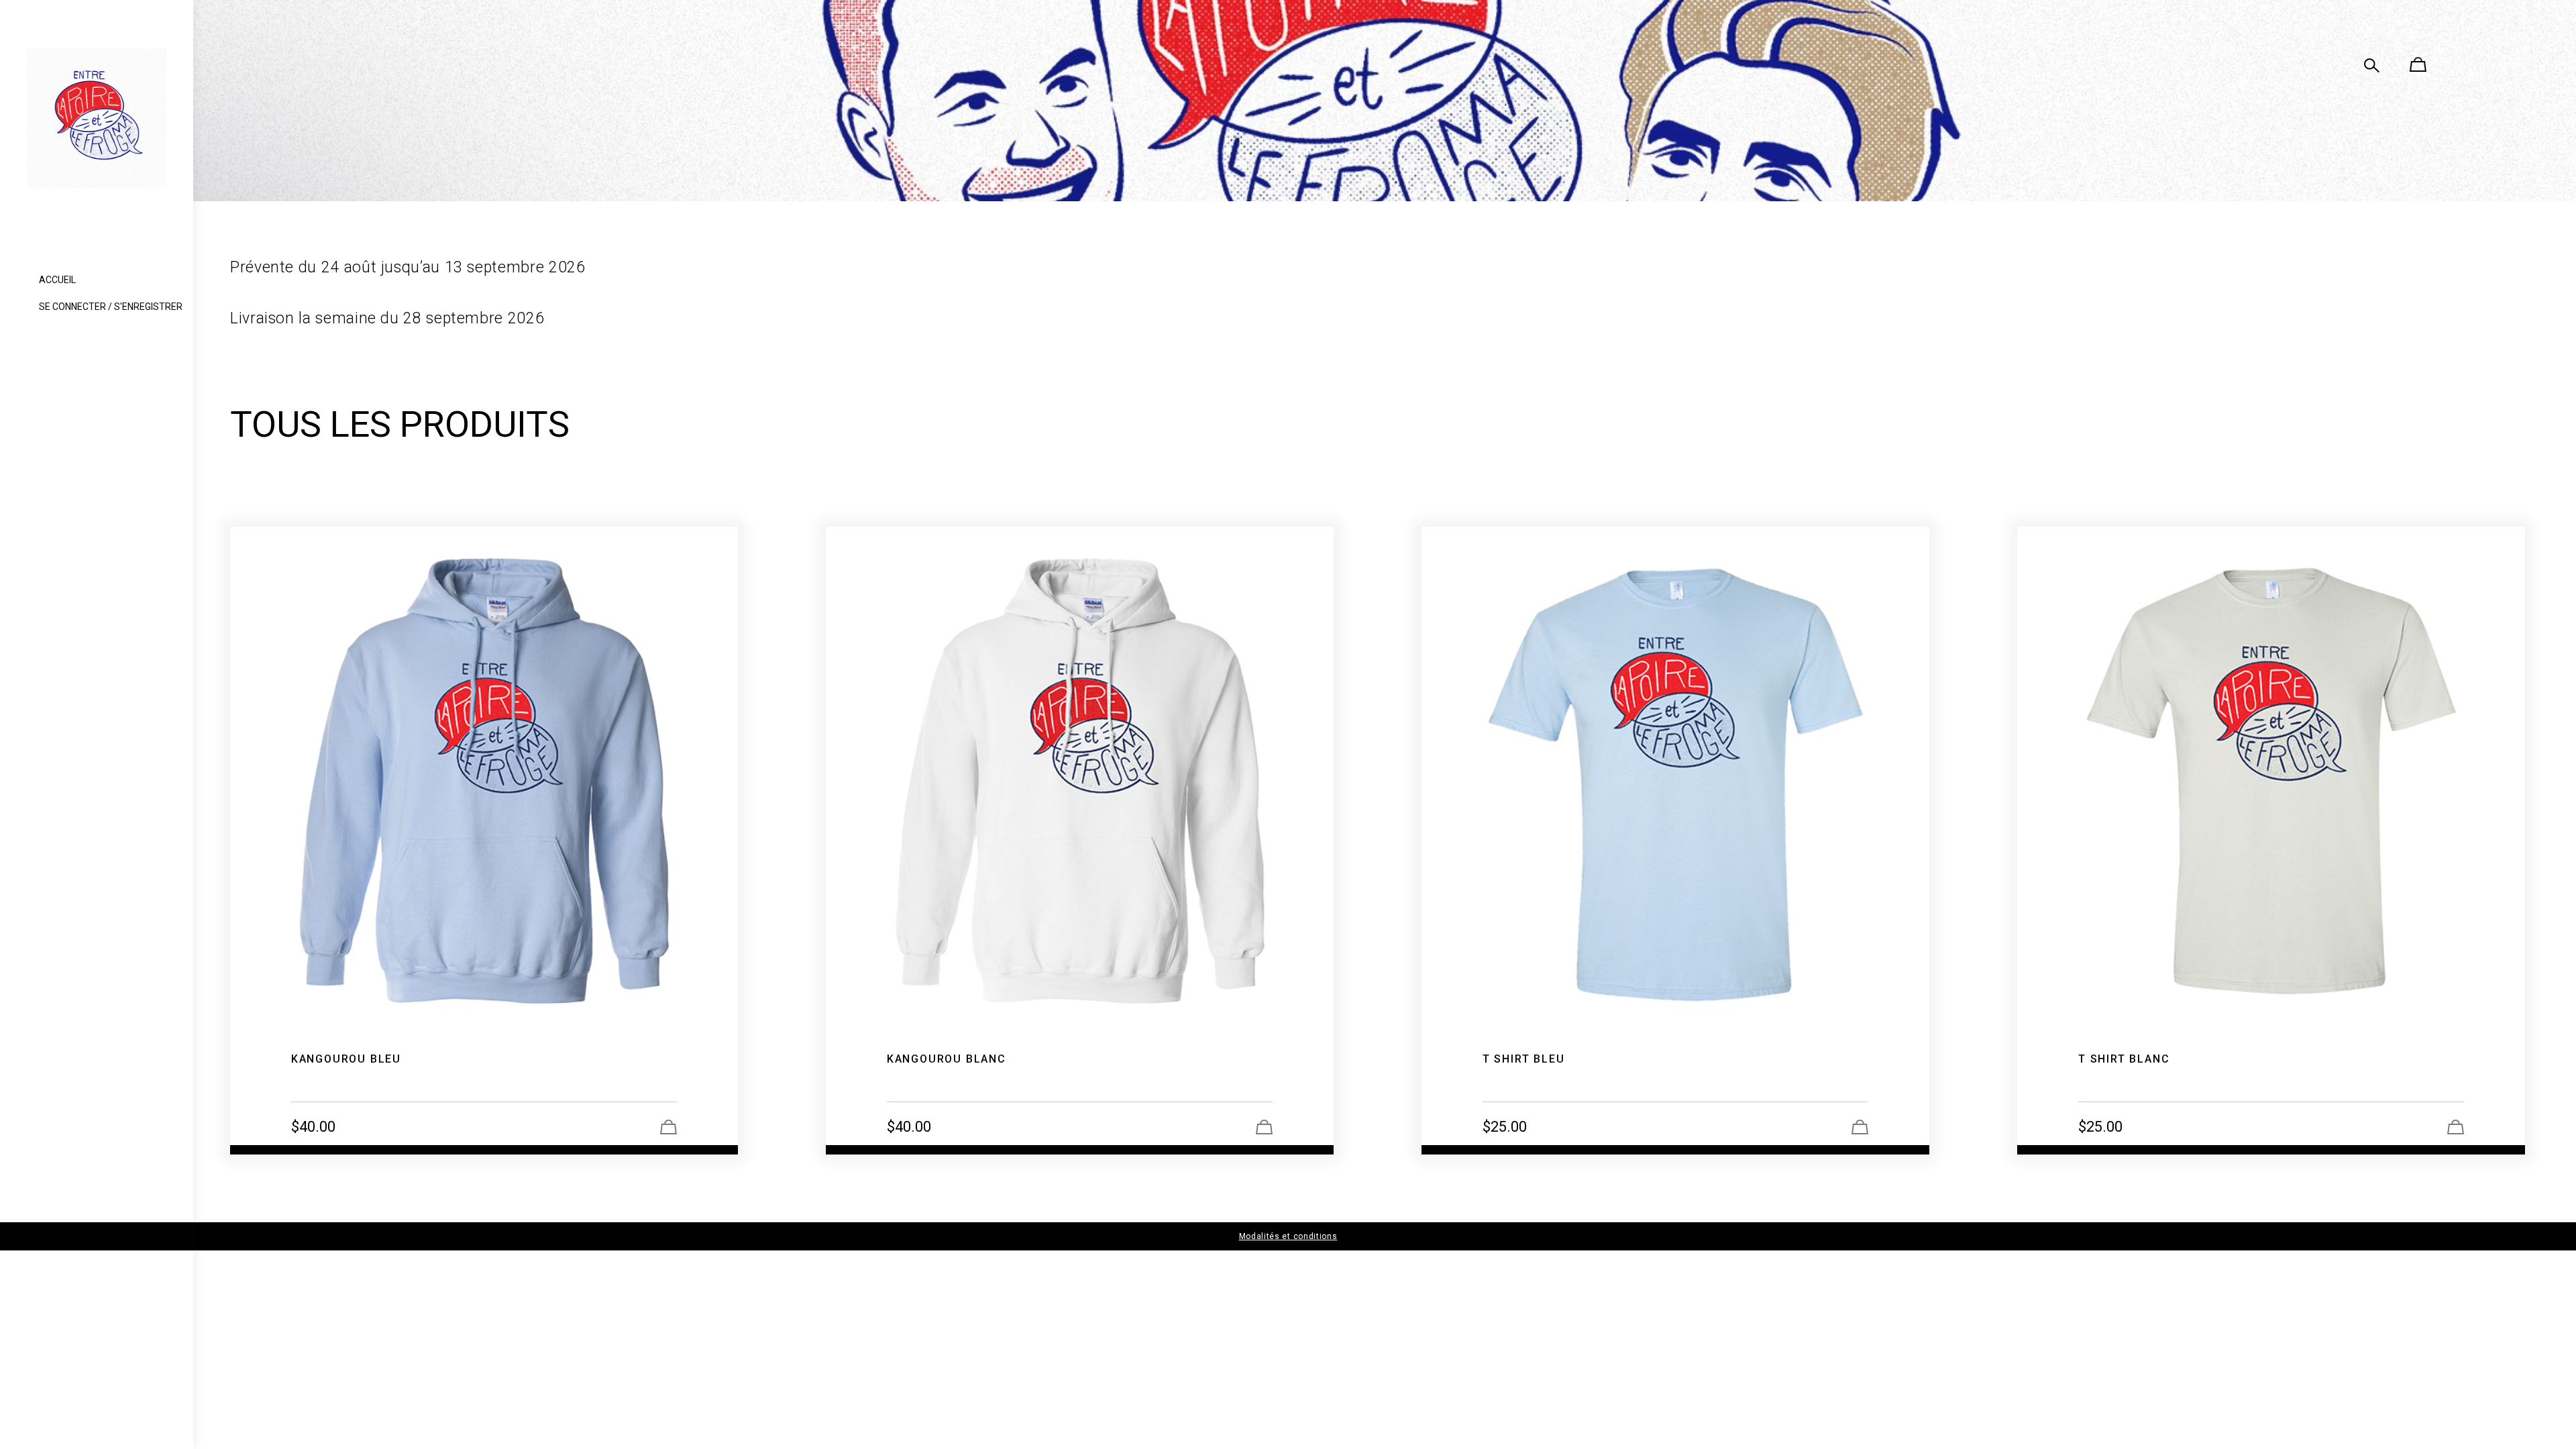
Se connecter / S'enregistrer (111, 307)
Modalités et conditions (1288, 1236)
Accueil (57, 280)
